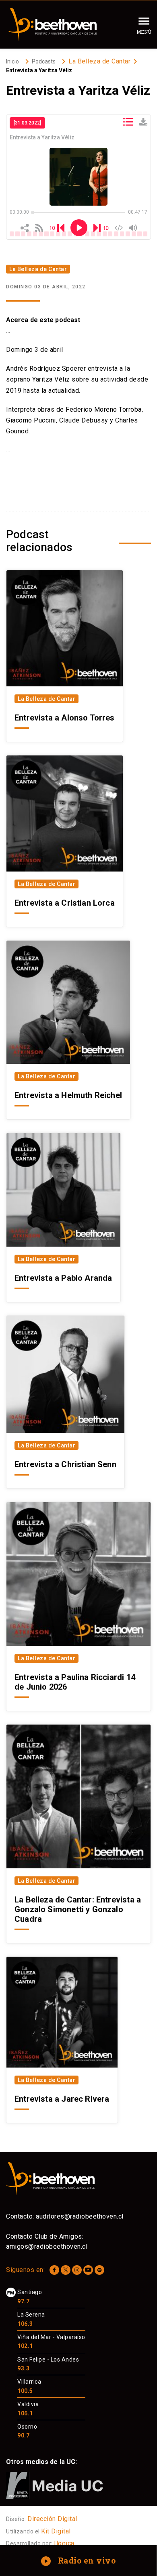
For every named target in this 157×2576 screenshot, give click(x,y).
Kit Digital (56, 2531)
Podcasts (44, 61)
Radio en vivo (79, 2560)
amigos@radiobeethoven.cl (47, 2246)
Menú (144, 32)
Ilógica (64, 2543)
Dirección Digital (52, 2519)
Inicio (12, 61)
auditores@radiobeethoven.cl (80, 2216)
